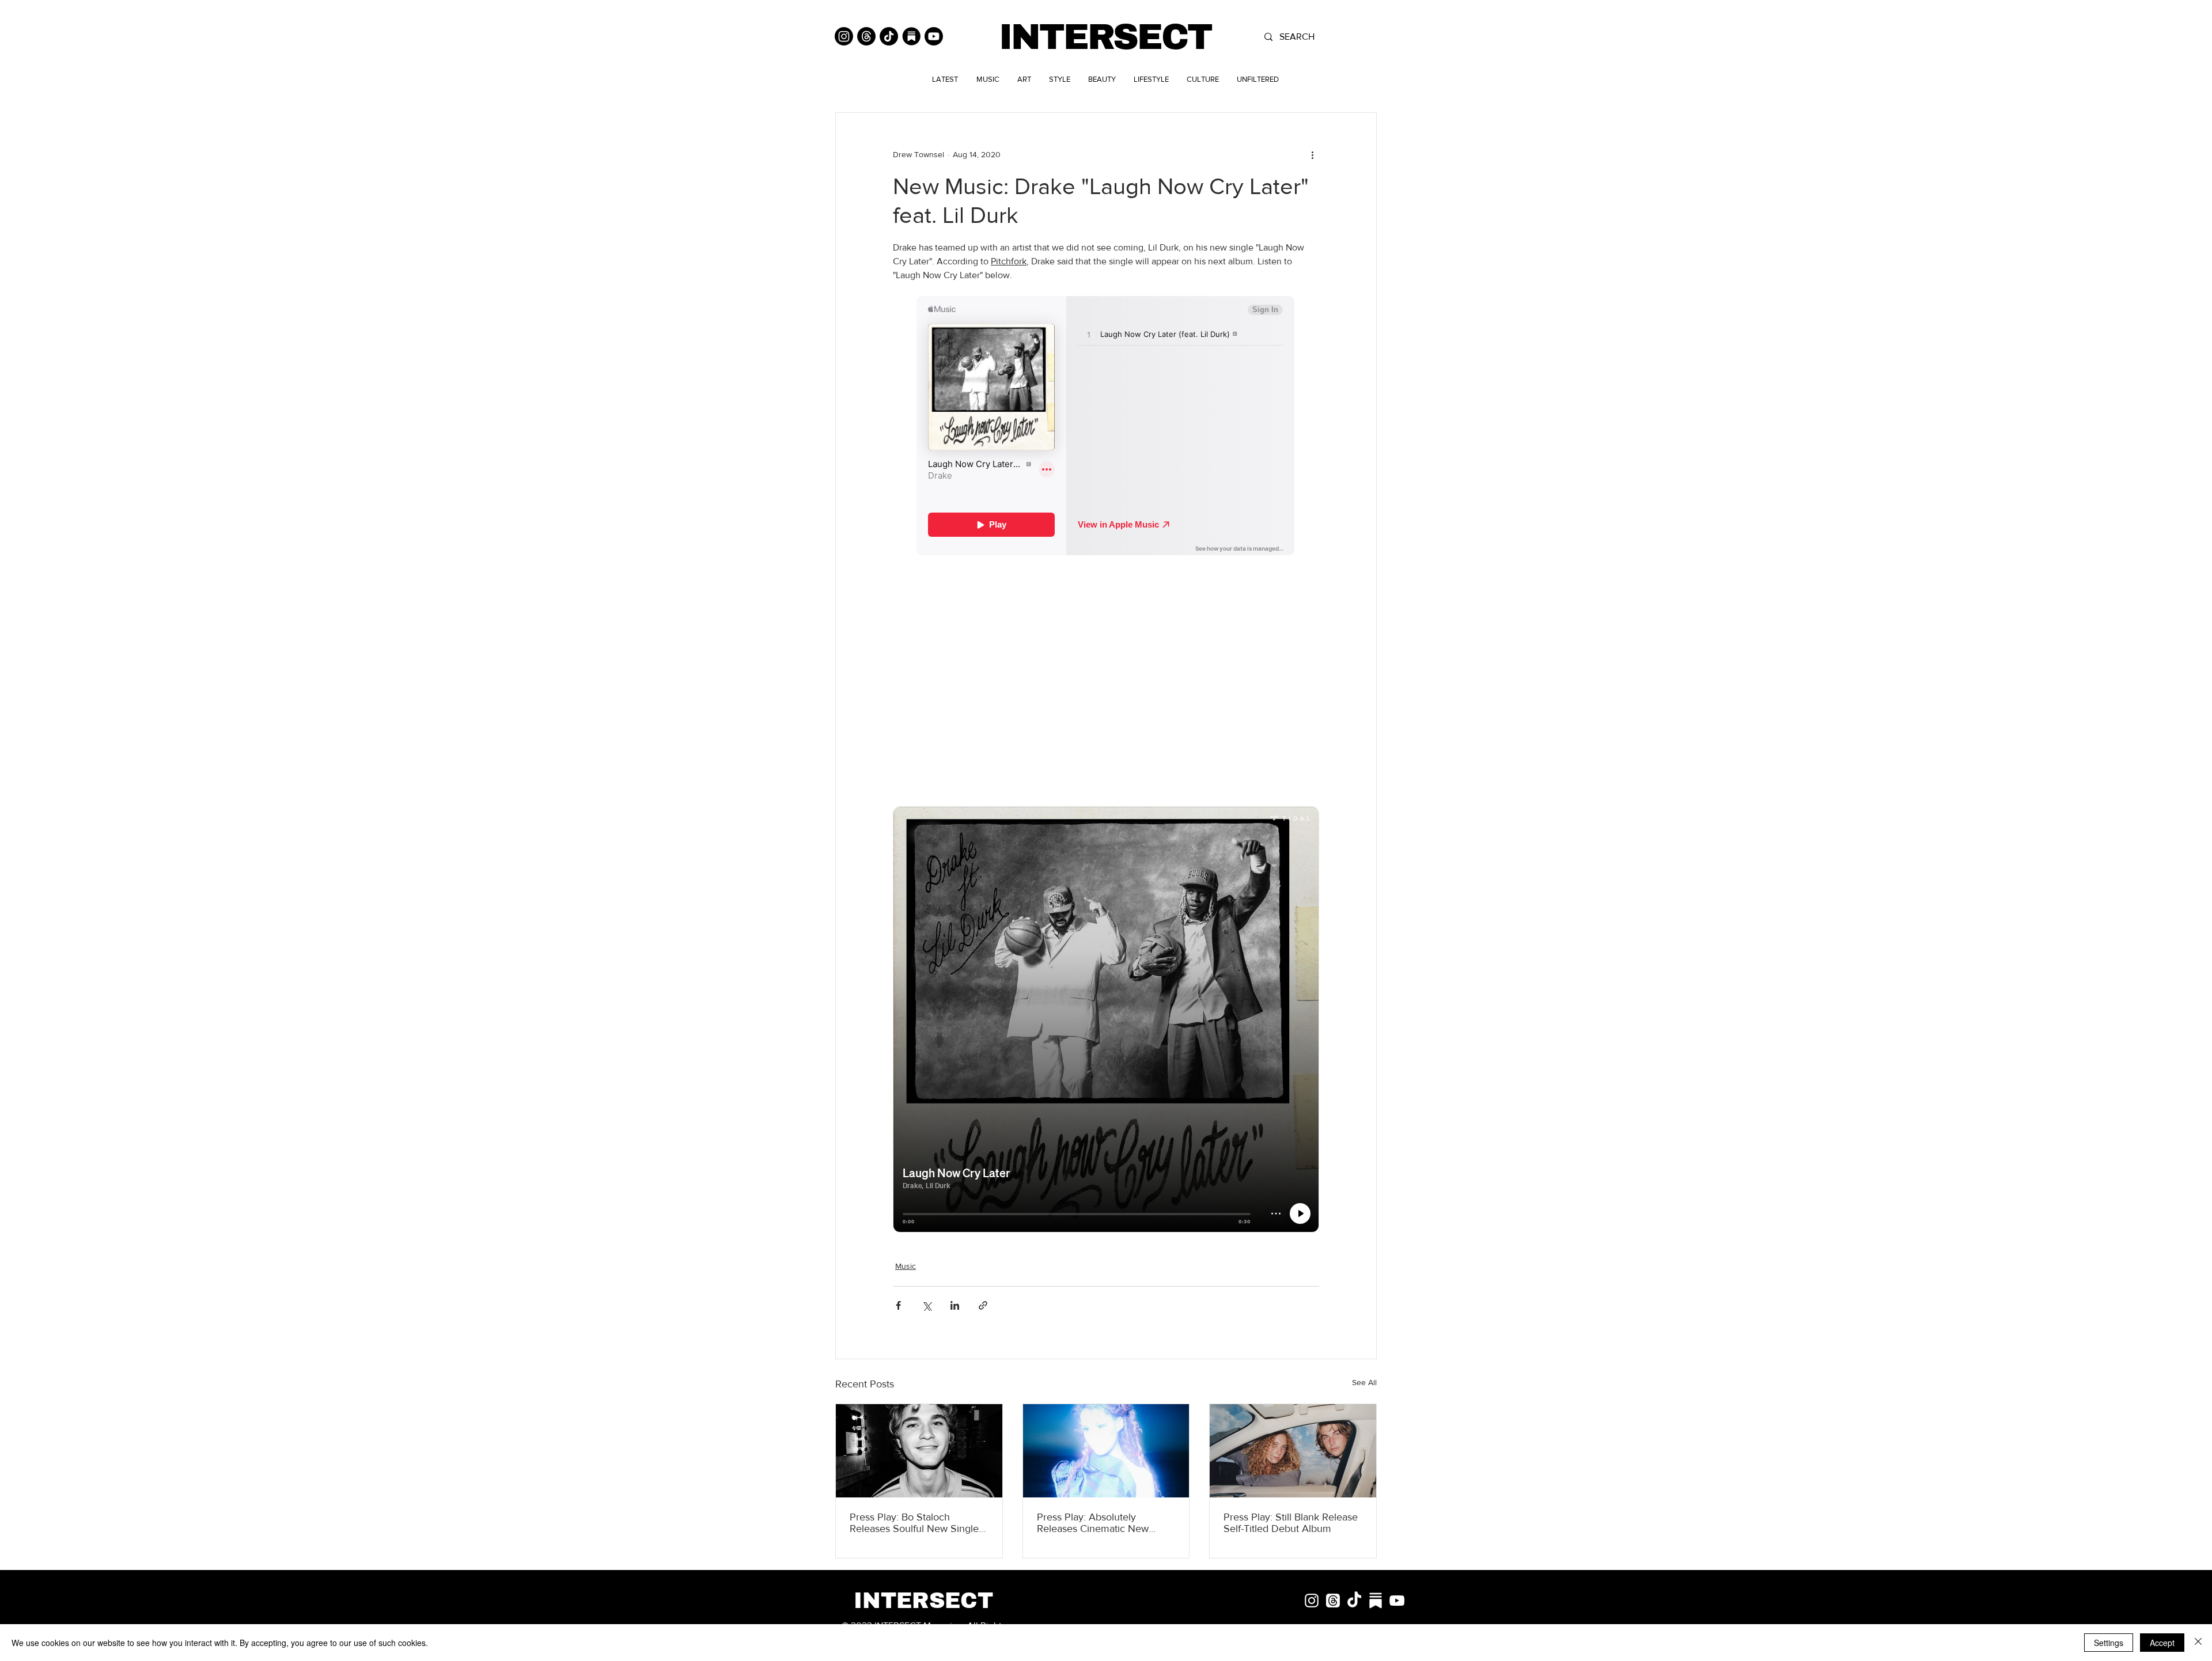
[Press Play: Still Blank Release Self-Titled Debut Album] (1293, 1451)
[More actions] (1312, 154)
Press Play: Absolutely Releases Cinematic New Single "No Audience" (1093, 1523)
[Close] (2198, 1643)
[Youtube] (934, 36)
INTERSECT (1105, 37)
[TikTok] (889, 36)
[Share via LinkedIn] (955, 1305)
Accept (2162, 1643)
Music (906, 1266)
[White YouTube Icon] (1397, 1601)
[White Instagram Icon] (1312, 1601)
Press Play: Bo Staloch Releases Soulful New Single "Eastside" (914, 1523)
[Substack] (911, 36)
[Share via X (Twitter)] (927, 1305)
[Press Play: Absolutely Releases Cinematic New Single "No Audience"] (1106, 1451)
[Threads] (866, 36)
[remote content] (1106, 427)
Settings (2109, 1643)
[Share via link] (983, 1305)
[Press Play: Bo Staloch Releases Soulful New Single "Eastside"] (919, 1451)
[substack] (1376, 1601)
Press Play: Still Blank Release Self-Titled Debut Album (1291, 1523)
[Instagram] (844, 36)
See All (1364, 1382)
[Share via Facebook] (898, 1305)
